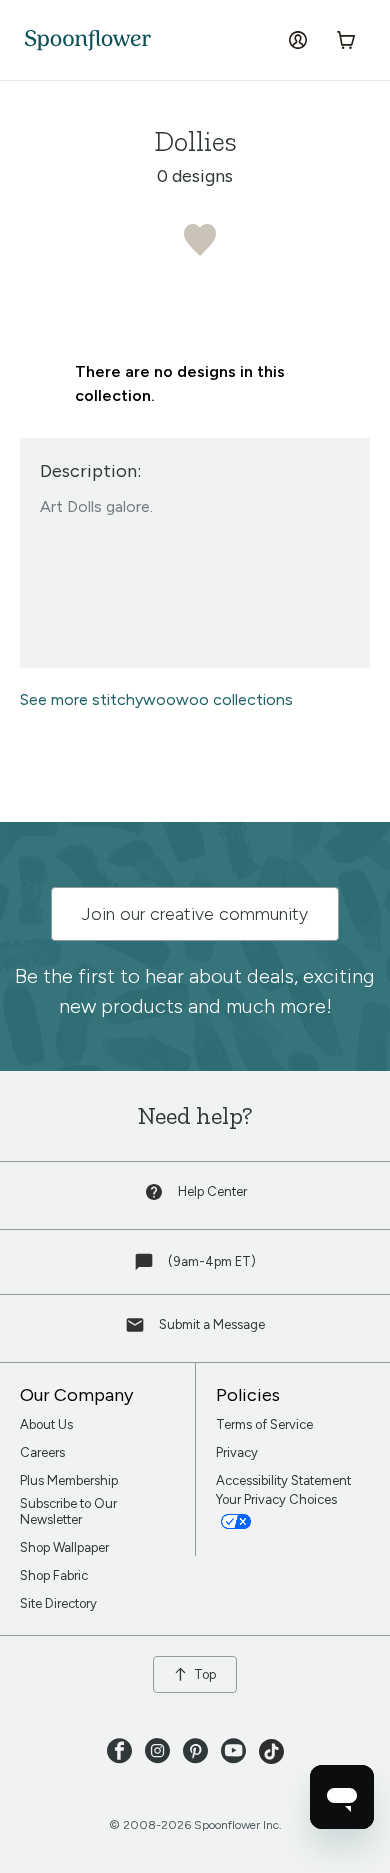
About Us (46, 1424)
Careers (42, 1452)
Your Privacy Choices (278, 1499)
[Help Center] (156, 1196)
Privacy (237, 1452)
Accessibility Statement (283, 1480)
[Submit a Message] (137, 1329)
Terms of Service (264, 1424)
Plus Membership (69, 1480)
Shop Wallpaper (64, 1547)
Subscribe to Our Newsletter (68, 1511)
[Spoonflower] (88, 40)
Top (205, 1674)
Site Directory (58, 1603)
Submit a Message (212, 1324)
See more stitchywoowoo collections (156, 699)
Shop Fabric (54, 1575)
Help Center (212, 1191)
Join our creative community (195, 914)
